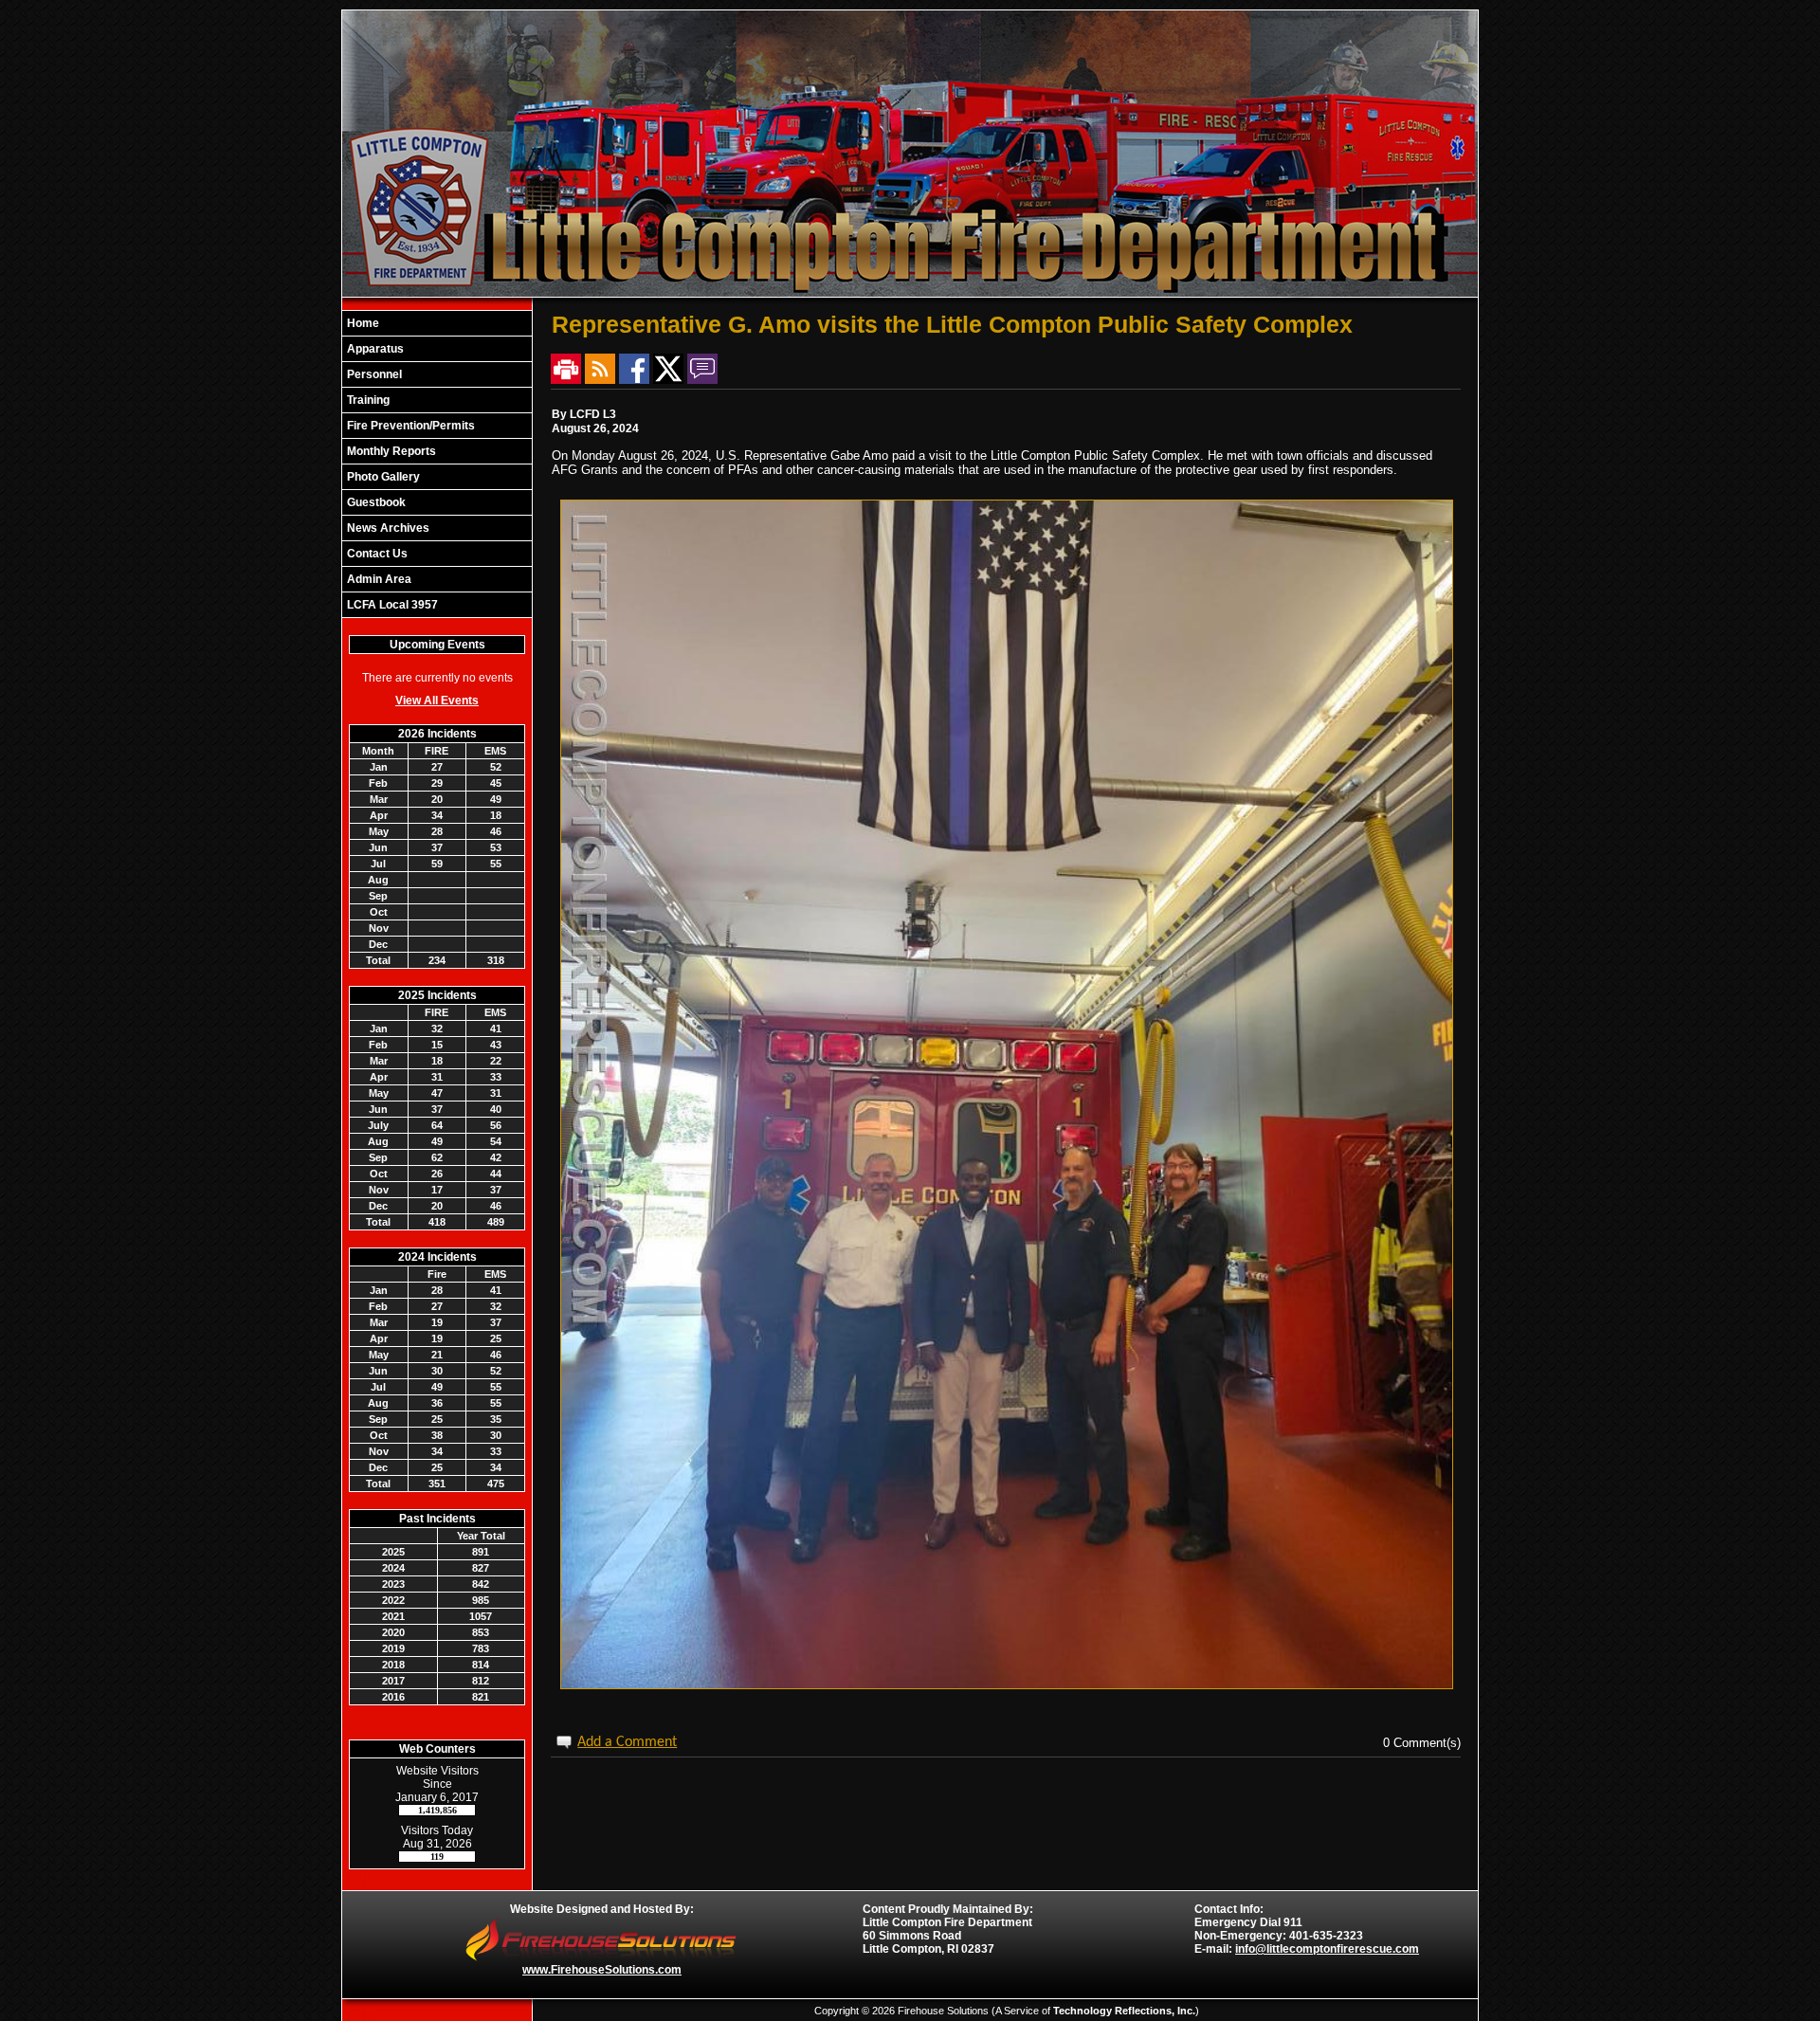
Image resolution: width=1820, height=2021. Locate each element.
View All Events (437, 701)
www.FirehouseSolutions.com (602, 1970)
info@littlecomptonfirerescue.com (1327, 1949)
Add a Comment (627, 1742)
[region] (437, 464)
